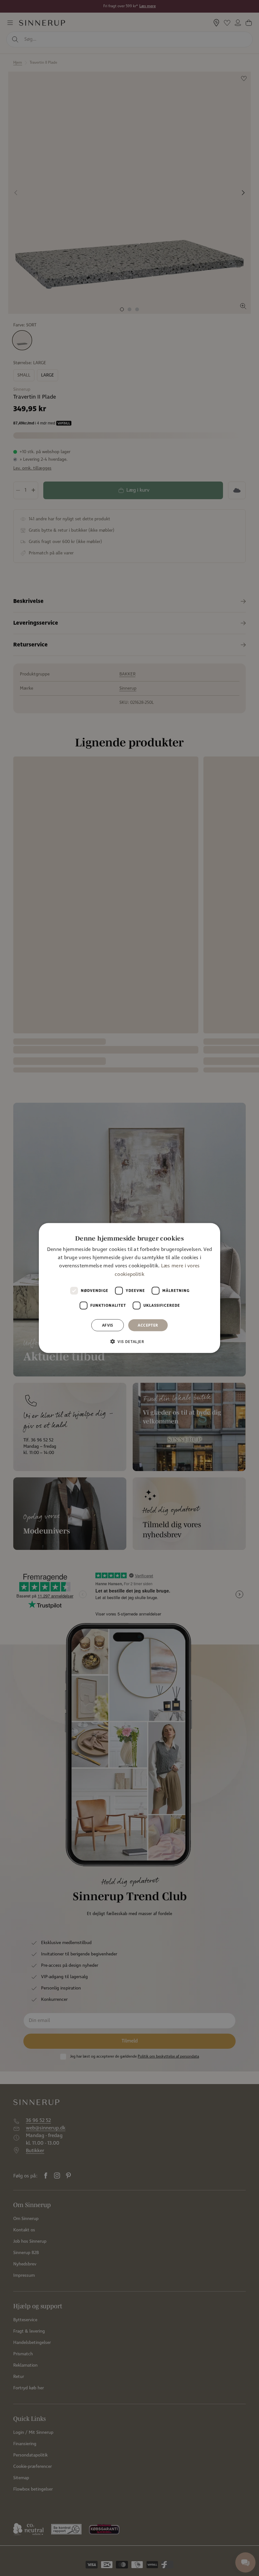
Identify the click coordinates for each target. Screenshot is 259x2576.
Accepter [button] (148, 1325)
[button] (129, 1341)
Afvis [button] (108, 1325)
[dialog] (129, 1288)
